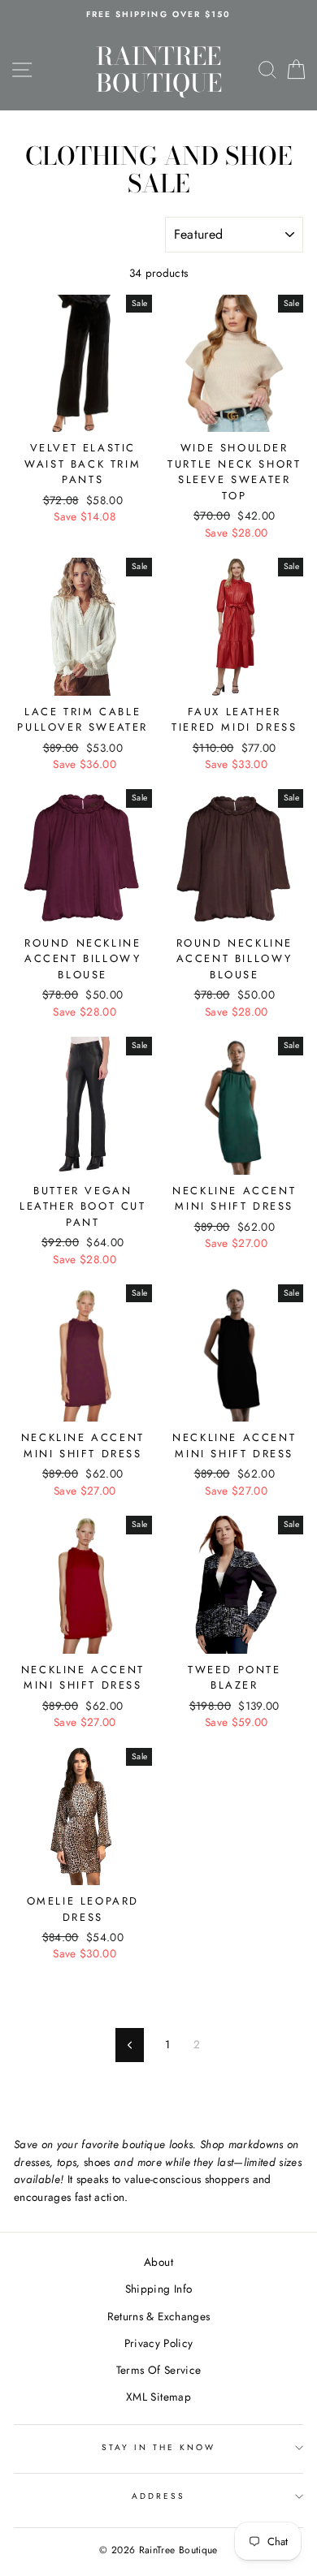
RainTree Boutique (159, 69)
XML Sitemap (158, 2397)
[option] (158, 15)
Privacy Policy (159, 2343)
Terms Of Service (158, 2370)
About (158, 2262)
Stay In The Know (159, 2447)
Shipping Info (158, 2289)
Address (158, 2496)
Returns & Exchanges (158, 2316)
